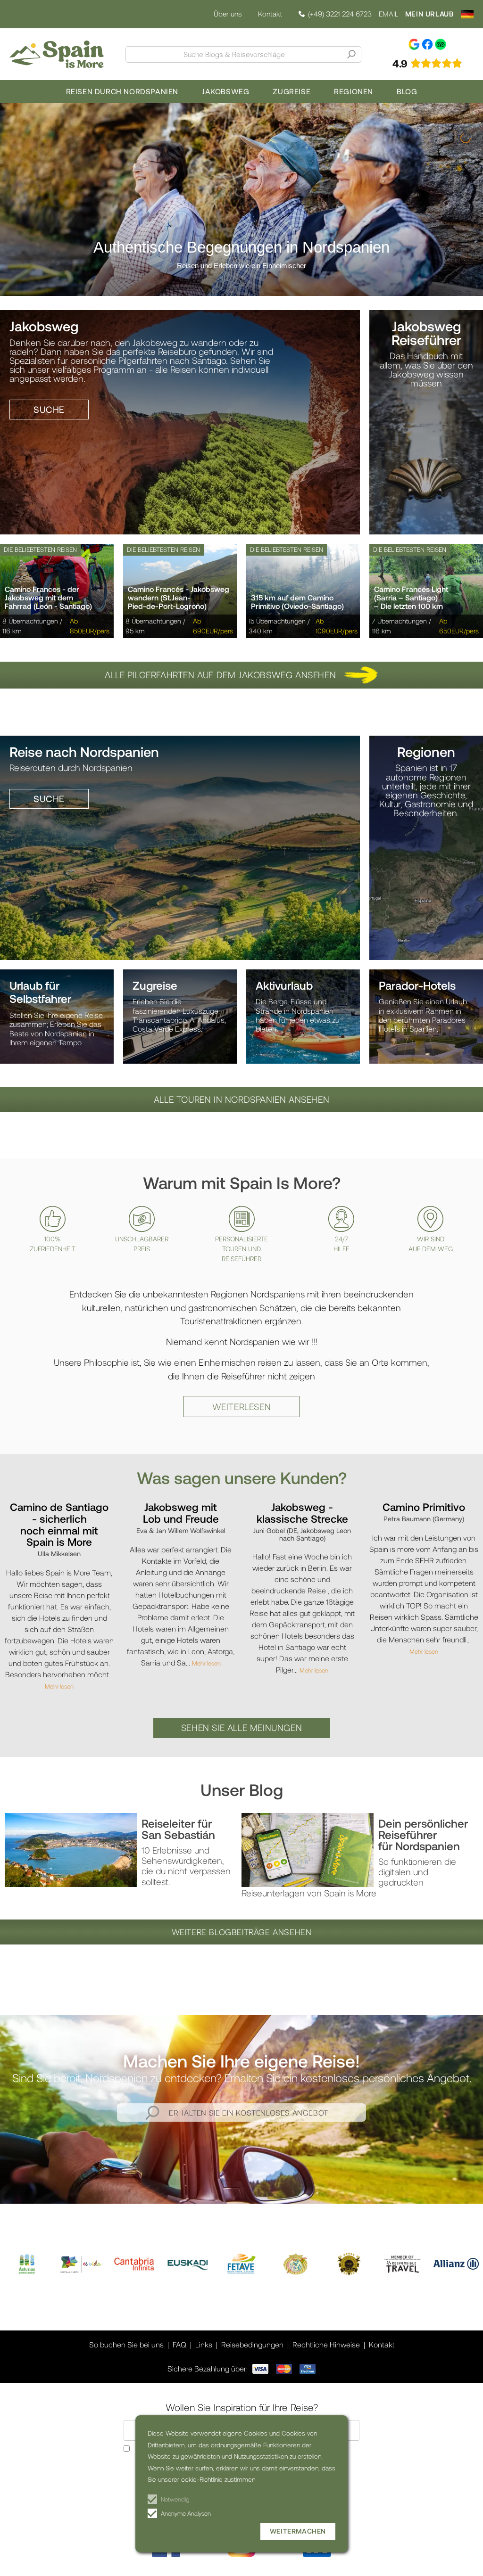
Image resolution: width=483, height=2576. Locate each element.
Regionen (354, 91)
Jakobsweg (225, 91)
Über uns (228, 14)
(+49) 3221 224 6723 (340, 14)
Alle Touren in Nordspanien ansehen (241, 1099)
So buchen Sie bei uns (126, 2344)
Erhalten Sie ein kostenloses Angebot (249, 2112)
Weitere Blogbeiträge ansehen (242, 1932)
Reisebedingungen (252, 2344)
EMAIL (388, 14)
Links (204, 2344)
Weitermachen (298, 2531)
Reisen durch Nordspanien (122, 91)
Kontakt (270, 14)
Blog (407, 91)
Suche (49, 409)
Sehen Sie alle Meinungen (241, 1727)
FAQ (179, 2344)
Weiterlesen (242, 1407)
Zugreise (291, 91)
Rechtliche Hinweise (326, 2344)
